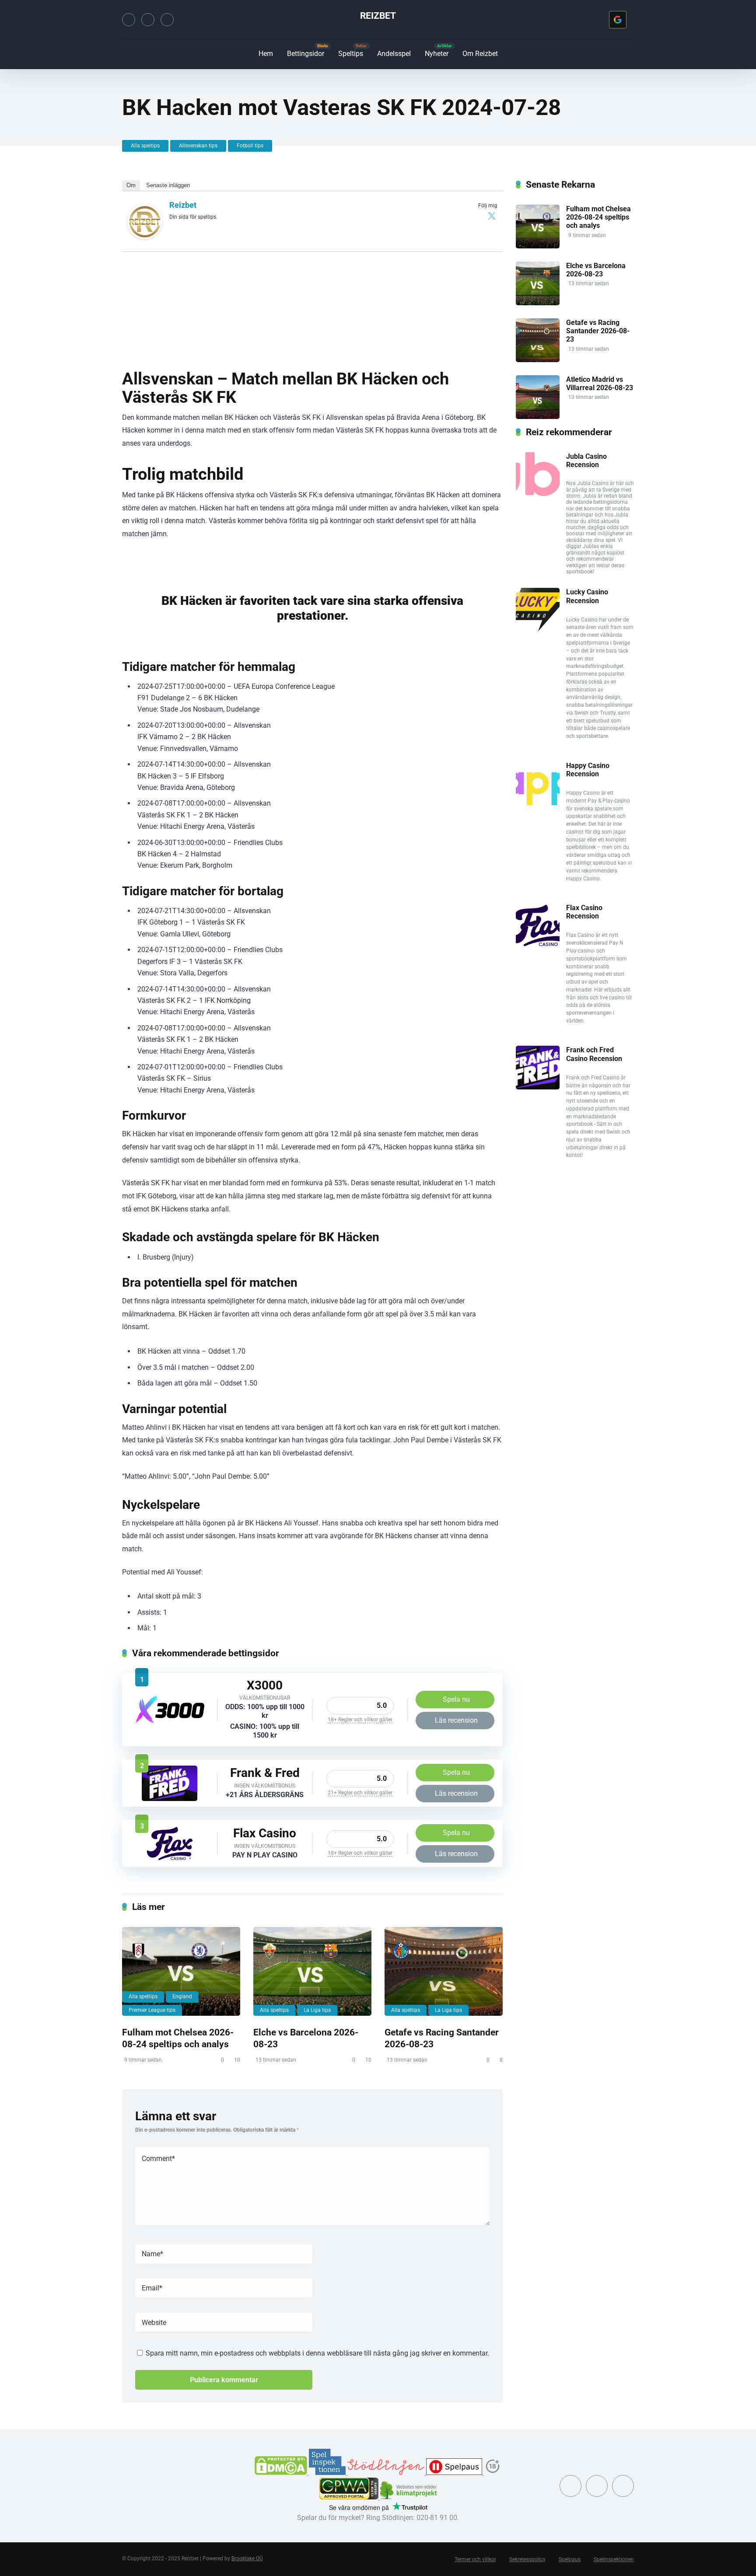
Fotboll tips (250, 146)
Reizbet (378, 16)
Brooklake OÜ (247, 2559)
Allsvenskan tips (198, 146)
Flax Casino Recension (584, 912)
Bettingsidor (306, 54)
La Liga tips (317, 2010)
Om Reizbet (480, 54)
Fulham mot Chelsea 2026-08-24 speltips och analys (178, 2038)
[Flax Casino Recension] (170, 1859)
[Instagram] (148, 20)
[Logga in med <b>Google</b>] (618, 20)
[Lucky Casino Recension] (538, 629)
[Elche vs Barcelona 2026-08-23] (312, 1971)
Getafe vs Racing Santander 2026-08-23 (598, 331)
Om (131, 185)
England (182, 1997)
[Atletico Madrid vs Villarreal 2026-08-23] (538, 417)
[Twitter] (129, 20)
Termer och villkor (475, 2559)
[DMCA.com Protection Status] (282, 2473)
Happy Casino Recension (588, 770)
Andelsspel (394, 54)
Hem (266, 54)
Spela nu (456, 1699)
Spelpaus (570, 2559)
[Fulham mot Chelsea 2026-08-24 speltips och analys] (181, 1971)
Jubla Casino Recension (586, 461)
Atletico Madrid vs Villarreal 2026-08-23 (600, 384)
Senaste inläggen (168, 185)
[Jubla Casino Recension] (538, 494)
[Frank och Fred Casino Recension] (170, 1799)
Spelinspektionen (614, 2559)
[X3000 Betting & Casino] (170, 1722)
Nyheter (437, 54)
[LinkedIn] (167, 20)
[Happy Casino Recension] (538, 803)
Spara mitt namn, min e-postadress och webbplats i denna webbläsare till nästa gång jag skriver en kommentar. (317, 2353)
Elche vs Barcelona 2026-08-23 (596, 270)
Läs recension (456, 1720)
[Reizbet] (145, 237)
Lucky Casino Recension (587, 596)
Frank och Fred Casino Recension (594, 1054)
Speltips (351, 54)
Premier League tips (152, 2010)
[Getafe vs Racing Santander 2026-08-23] (444, 1971)
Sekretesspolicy (527, 2559)
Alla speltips (145, 146)
